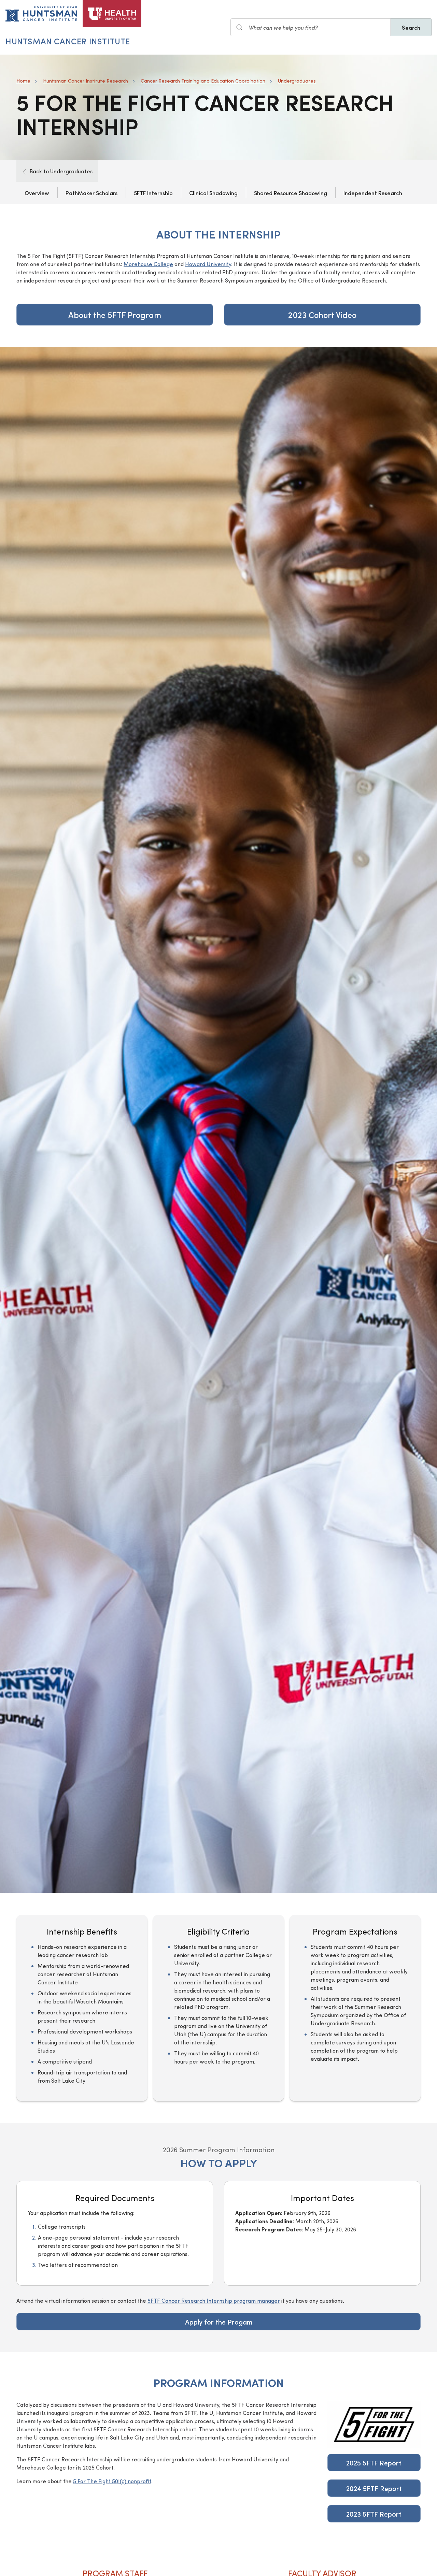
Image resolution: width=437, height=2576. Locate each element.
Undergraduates (297, 81)
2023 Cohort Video (322, 315)
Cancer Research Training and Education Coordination (203, 81)
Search (411, 27)
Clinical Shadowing (213, 193)
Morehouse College (148, 264)
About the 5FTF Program (115, 315)
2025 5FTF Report (374, 2463)
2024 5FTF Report (374, 2488)
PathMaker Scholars (91, 193)
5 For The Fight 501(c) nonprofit (112, 2481)
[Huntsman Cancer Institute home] (41, 14)
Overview (37, 193)
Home (23, 81)
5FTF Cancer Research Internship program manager (214, 2300)
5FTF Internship (153, 193)
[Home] (112, 14)
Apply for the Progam (219, 2322)
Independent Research (373, 193)
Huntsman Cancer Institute (68, 41)
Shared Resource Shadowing (291, 193)
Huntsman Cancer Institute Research (86, 81)
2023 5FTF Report (374, 2514)
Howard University (208, 264)
